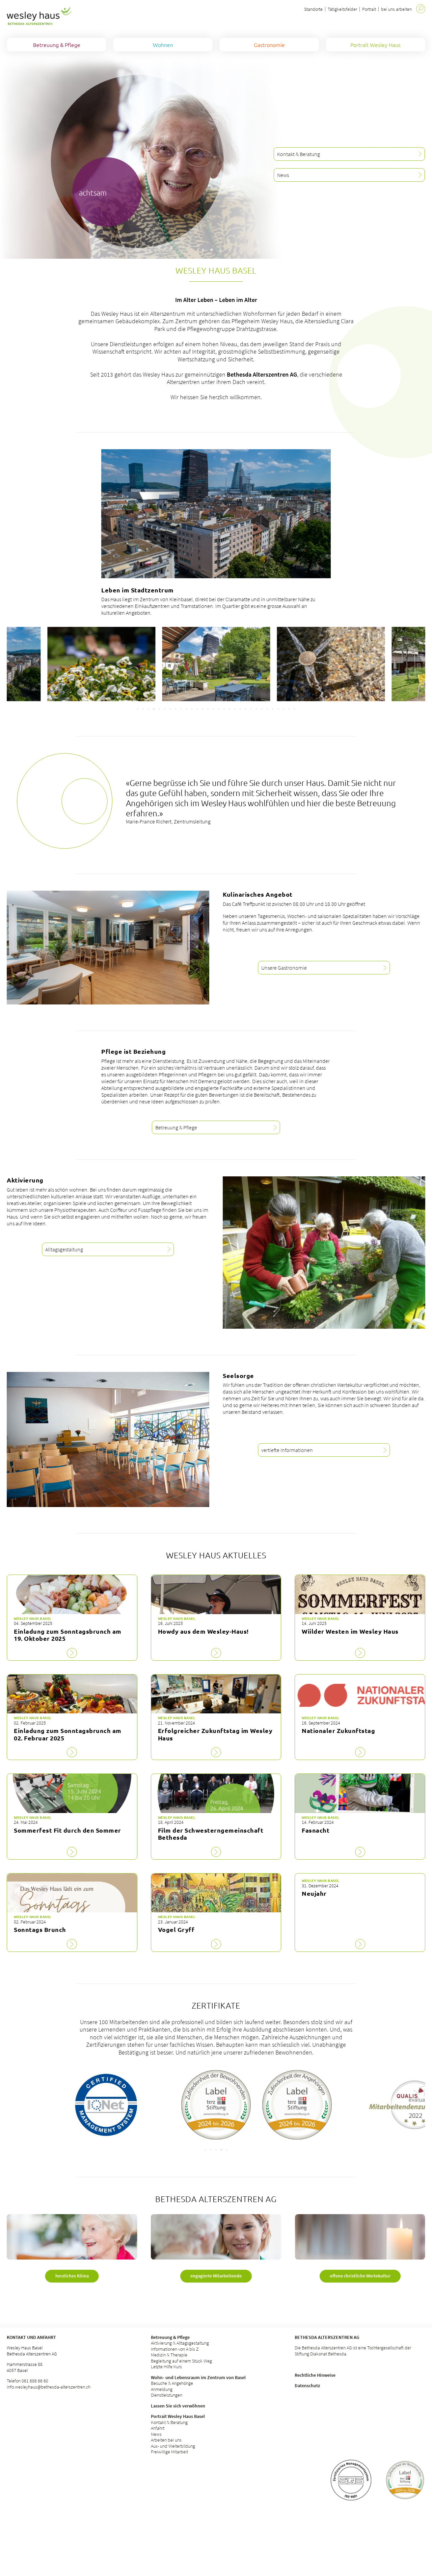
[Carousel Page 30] (294, 709)
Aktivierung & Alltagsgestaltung (180, 2343)
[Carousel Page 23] (256, 709)
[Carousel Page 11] (192, 709)
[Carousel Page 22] (251, 709)
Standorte (313, 9)
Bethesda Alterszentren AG (327, 2337)
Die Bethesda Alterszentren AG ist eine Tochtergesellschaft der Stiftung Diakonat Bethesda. (353, 2351)
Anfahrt (158, 2428)
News (156, 2434)
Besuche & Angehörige (172, 2383)
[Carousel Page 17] (224, 709)
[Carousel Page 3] (148, 709)
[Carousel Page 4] (154, 709)
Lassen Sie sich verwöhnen (178, 2406)
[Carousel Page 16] (219, 709)
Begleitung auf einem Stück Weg (181, 2361)
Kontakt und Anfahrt (31, 2337)
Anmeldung (162, 2389)
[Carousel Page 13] (202, 709)
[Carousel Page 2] (143, 709)
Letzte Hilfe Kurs (166, 2367)
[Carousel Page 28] (283, 709)
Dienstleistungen (167, 2395)
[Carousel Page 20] (240, 709)
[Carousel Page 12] (197, 709)
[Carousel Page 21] (246, 709)
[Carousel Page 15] (213, 709)
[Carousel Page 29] (289, 709)
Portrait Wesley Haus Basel (178, 2416)
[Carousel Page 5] (159, 709)
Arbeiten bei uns (166, 2440)
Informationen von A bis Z (175, 2349)
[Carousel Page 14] (208, 709)
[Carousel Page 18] (230, 709)
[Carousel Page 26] (273, 709)
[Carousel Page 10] (186, 709)
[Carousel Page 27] (278, 709)
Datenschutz (307, 2386)
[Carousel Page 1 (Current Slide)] (205, 2150)
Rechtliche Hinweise (315, 2375)
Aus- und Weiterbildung (173, 2446)
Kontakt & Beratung (169, 2422)
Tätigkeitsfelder (342, 9)
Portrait (369, 9)
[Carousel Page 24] (262, 709)
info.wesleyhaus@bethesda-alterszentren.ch (49, 2387)
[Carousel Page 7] (170, 709)
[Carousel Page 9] (181, 709)
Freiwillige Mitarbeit (169, 2452)
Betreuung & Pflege (170, 2337)
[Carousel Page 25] (267, 709)
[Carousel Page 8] (175, 709)
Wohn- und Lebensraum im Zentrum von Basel (198, 2377)
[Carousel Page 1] (138, 709)
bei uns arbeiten (396, 9)
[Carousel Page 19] (235, 709)
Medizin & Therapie (169, 2355)
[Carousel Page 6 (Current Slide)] (165, 709)
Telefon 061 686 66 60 (28, 2381)
